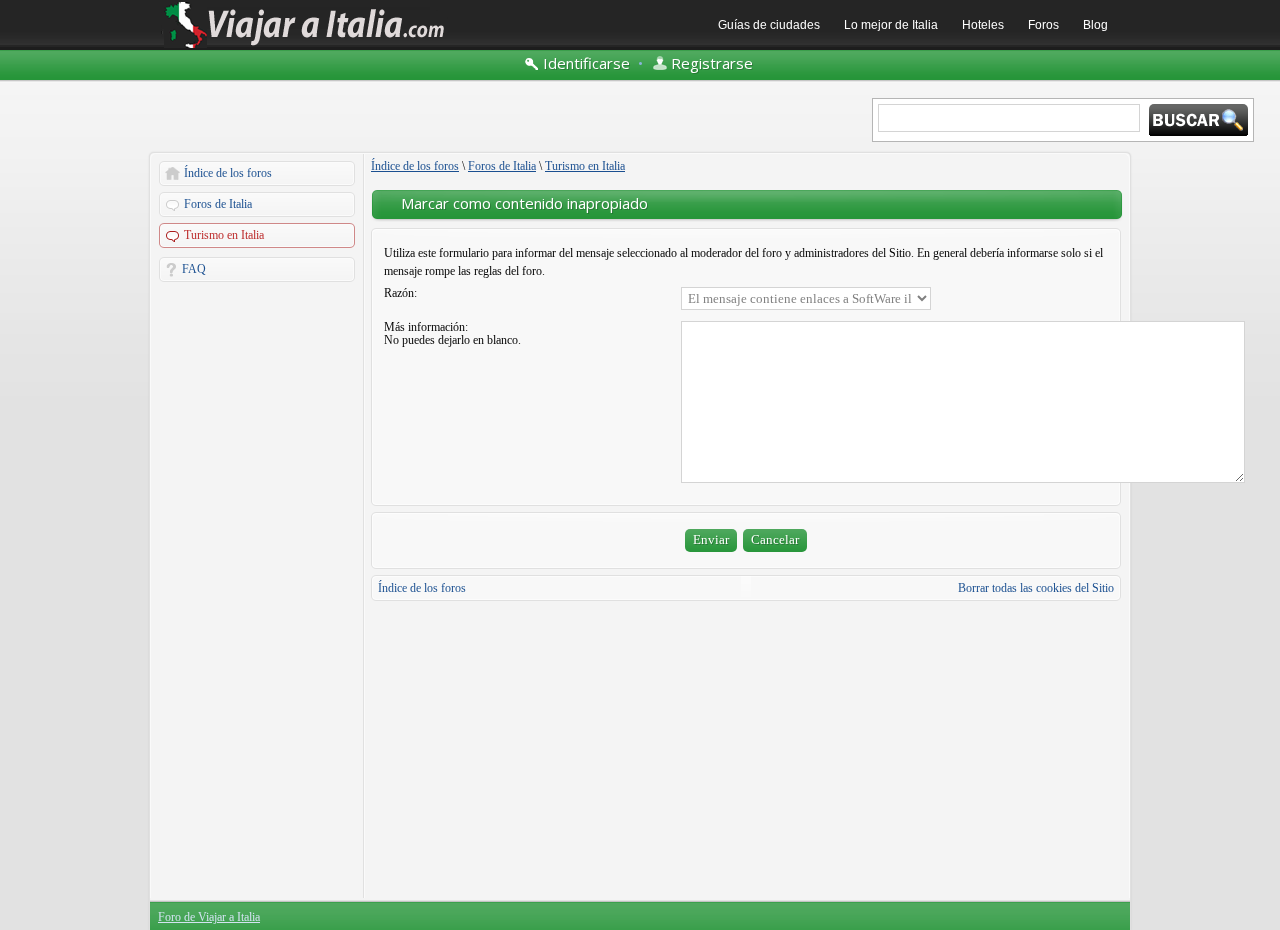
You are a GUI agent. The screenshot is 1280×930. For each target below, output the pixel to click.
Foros (1043, 25)
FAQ (194, 269)
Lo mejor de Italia (891, 25)
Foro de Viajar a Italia (209, 917)
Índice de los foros (228, 173)
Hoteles (983, 25)
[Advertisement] (257, 590)
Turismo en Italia (224, 235)
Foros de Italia (218, 204)
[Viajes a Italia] (305, 47)
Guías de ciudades (769, 25)
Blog (1095, 25)
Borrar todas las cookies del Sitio (1036, 588)
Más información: (426, 327)
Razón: (400, 293)
